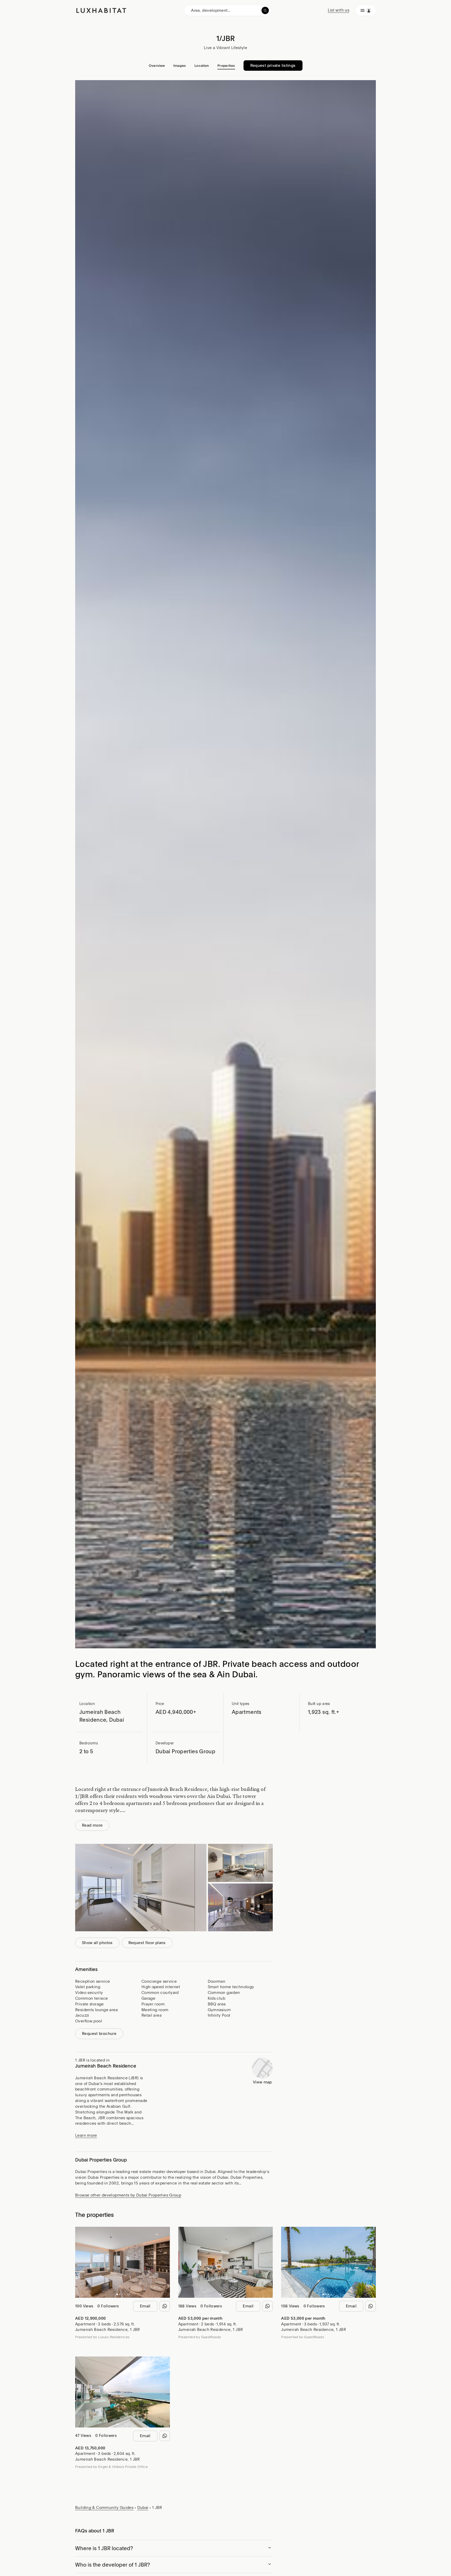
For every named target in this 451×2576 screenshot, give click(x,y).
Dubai (143, 2508)
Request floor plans (147, 1943)
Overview (157, 66)
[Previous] (82, 2262)
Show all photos (97, 1943)
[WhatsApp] (165, 2306)
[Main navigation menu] (366, 10)
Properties (226, 66)
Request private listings (273, 66)
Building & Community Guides (104, 2508)
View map (262, 2082)
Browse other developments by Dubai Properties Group (128, 2195)
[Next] (163, 2262)
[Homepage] (101, 10)
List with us (339, 10)
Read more (92, 1825)
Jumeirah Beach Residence (101, 2330)
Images (180, 66)
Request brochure (99, 2034)
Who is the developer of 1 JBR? (112, 2565)
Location (202, 66)
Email (145, 2306)
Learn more (86, 2135)
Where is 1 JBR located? (104, 2548)
